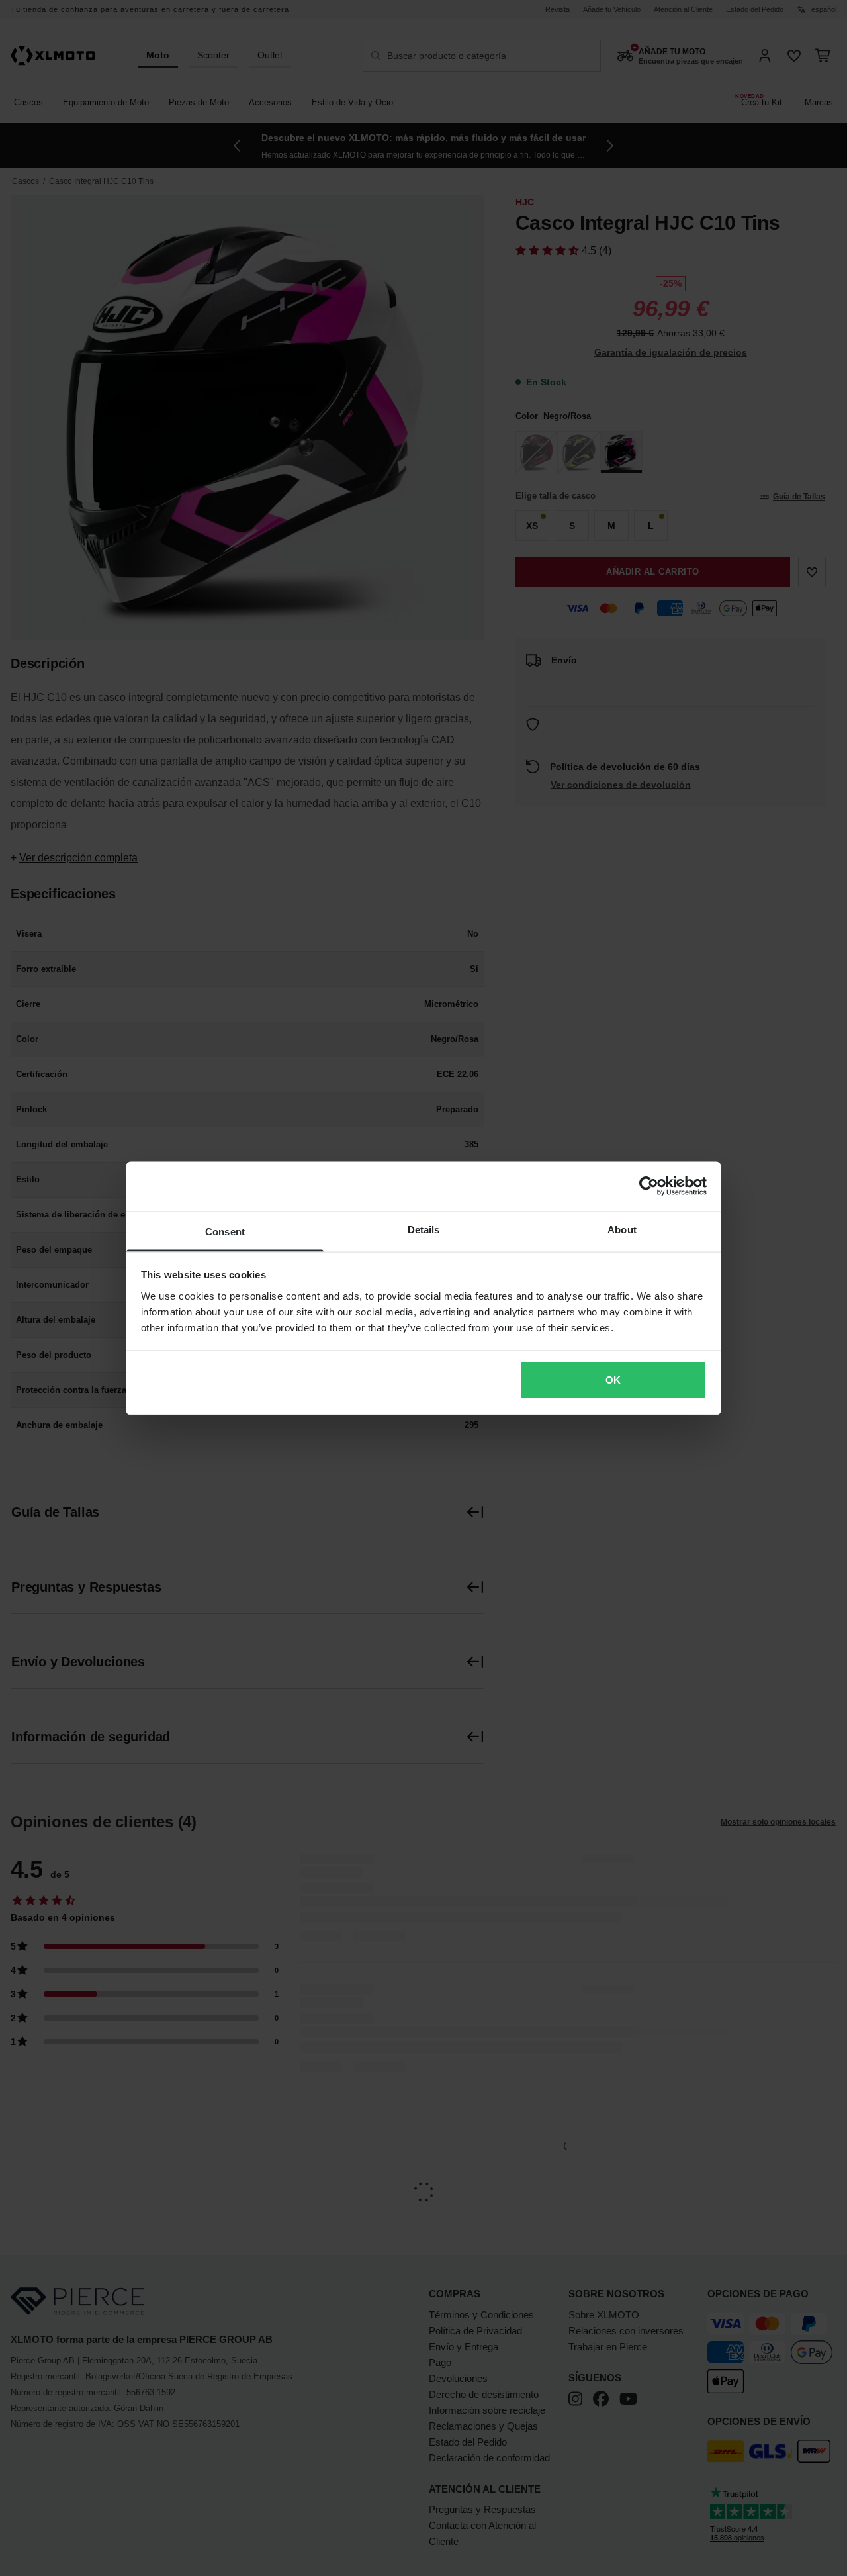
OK (613, 1380)
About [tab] (622, 1229)
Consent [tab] (225, 1231)
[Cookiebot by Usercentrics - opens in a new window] (649, 1186)
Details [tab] (424, 1229)
